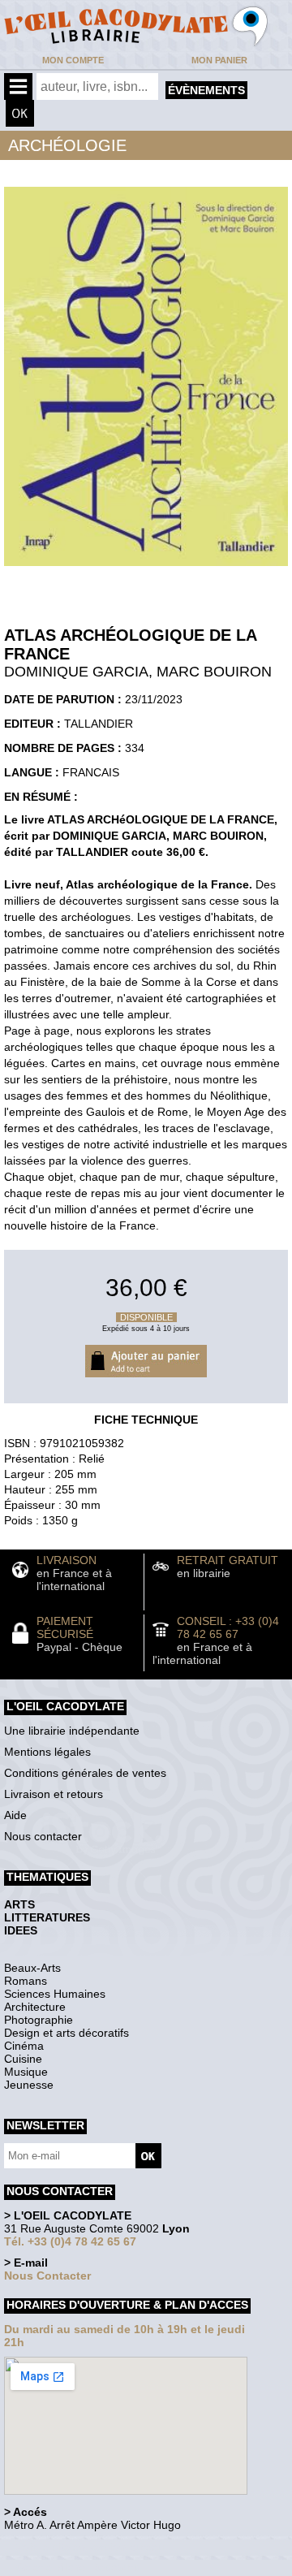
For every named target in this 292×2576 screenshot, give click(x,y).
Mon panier (219, 60)
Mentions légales (47, 1752)
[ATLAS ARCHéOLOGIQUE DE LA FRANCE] (146, 570)
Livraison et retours (54, 1794)
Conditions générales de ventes (85, 1773)
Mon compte (73, 60)
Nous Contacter (47, 2276)
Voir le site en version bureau (90, 2547)
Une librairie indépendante (72, 1731)
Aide (15, 1815)
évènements (206, 90)
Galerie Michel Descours (77, 2567)
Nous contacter (43, 1836)
